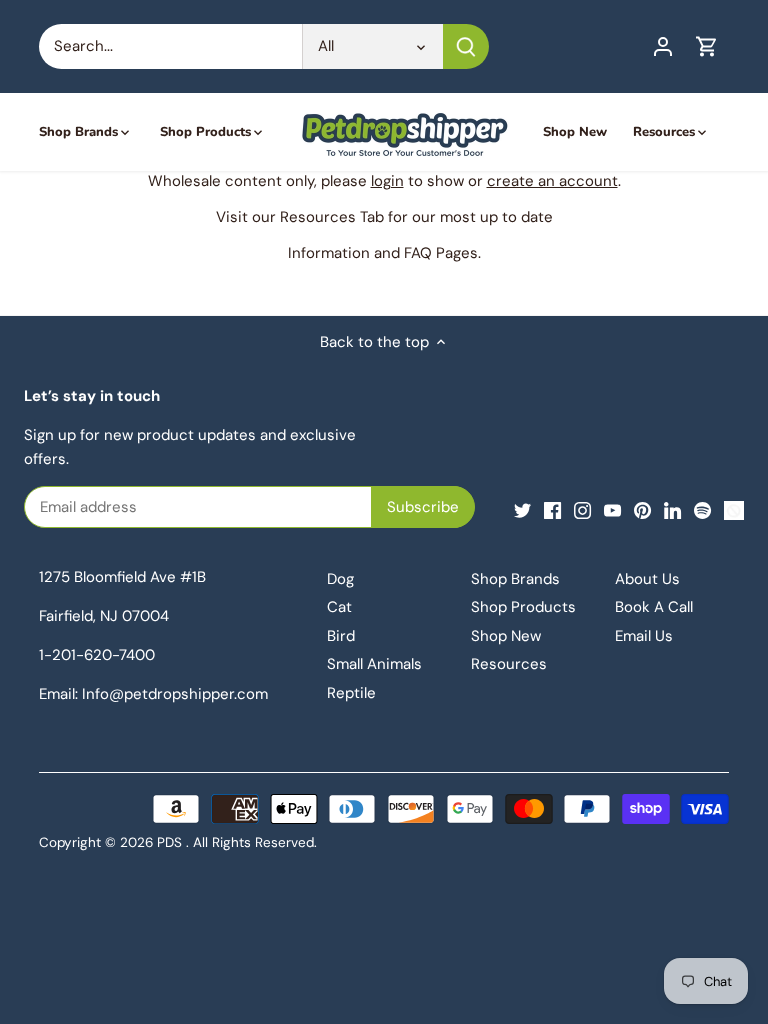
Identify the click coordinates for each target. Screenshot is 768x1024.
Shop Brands (515, 579)
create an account (552, 181)
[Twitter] (522, 509)
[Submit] (466, 46)
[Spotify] (702, 509)
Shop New (506, 636)
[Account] (663, 46)
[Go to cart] (707, 46)
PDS (169, 842)
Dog (340, 579)
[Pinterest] (642, 509)
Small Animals (374, 664)
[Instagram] (582, 509)
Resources (509, 664)
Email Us (644, 636)
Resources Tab (332, 217)
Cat (339, 607)
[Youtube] (612, 509)
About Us (647, 579)
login (387, 181)
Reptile (351, 693)
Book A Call (654, 607)
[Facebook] (552, 509)
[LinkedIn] (672, 509)
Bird (341, 636)
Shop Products (523, 607)
